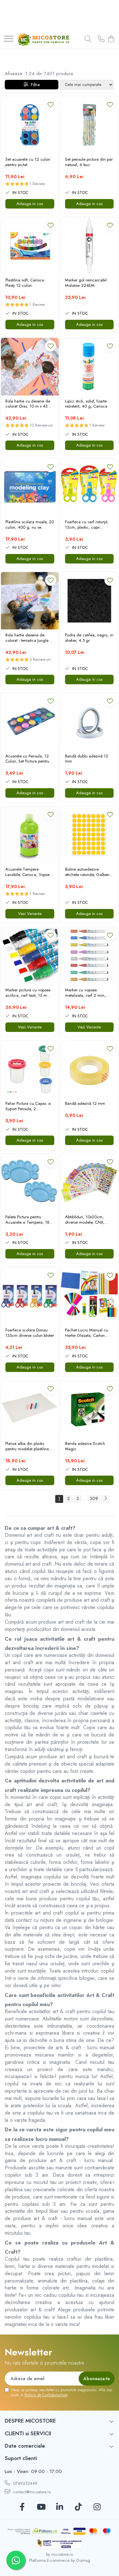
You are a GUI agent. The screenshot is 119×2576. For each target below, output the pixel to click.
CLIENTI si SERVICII (28, 2433)
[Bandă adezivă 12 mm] (89, 1069)
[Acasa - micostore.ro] (43, 39)
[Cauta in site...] (88, 39)
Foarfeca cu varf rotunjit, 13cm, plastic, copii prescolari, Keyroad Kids (87, 525)
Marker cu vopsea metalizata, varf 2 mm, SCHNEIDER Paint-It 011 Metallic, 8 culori (86, 993)
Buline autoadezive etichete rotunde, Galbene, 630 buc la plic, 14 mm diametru (89, 872)
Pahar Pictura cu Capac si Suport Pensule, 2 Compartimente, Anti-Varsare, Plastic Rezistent (28, 1106)
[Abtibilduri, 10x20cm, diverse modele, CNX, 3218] (89, 1182)
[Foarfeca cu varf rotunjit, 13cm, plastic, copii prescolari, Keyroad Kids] (89, 487)
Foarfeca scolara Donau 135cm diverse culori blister (30, 1333)
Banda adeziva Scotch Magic (85, 1446)
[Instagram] (97, 2507)
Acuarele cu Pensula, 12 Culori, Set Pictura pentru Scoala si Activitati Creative (29, 759)
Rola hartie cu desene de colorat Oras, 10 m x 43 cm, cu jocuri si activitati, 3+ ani (28, 404)
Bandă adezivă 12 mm (85, 1104)
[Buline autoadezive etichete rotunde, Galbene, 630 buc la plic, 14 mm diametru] (89, 835)
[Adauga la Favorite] (51, 104)
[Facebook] (22, 2507)
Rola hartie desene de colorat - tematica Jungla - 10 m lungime (28, 638)
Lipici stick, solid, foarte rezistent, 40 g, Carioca (86, 404)
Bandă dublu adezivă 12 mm (87, 759)
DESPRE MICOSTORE (30, 2421)
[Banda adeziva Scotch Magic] (89, 1409)
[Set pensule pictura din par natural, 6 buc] (89, 125)
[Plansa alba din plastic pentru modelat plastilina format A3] (30, 1409)
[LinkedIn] (60, 2507)
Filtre (34, 85)
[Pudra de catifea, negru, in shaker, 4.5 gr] (89, 601)
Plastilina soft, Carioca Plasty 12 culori (25, 283)
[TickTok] (78, 2507)
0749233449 (25, 2483)
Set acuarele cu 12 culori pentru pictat (28, 162)
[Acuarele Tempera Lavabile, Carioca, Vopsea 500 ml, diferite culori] (30, 835)
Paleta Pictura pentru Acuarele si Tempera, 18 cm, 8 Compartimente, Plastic (27, 1220)
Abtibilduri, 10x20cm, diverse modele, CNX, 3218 (85, 1220)
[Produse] (9, 39)
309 (94, 1498)
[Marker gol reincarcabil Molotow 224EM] (89, 246)
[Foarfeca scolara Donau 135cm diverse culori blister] (30, 1296)
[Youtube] (41, 2507)
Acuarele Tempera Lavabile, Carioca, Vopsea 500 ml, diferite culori (29, 872)
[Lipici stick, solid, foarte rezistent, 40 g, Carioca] (89, 367)
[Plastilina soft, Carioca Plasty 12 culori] (30, 246)
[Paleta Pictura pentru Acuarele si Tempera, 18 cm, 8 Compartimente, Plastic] (30, 1182)
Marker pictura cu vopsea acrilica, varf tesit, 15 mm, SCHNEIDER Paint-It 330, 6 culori (29, 993)
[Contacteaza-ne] (101, 39)
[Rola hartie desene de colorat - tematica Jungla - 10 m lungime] (30, 601)
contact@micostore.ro (31, 2492)
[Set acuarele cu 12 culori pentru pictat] (30, 125)
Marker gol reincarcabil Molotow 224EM (86, 283)
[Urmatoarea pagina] (105, 1499)
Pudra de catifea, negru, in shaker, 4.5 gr (89, 638)
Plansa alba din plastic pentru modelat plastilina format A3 (27, 1446)
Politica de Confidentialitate (46, 2395)
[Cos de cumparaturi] (111, 39)
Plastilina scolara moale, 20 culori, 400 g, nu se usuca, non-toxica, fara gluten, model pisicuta (30, 525)
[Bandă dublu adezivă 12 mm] (89, 722)
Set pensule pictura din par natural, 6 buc (89, 162)
